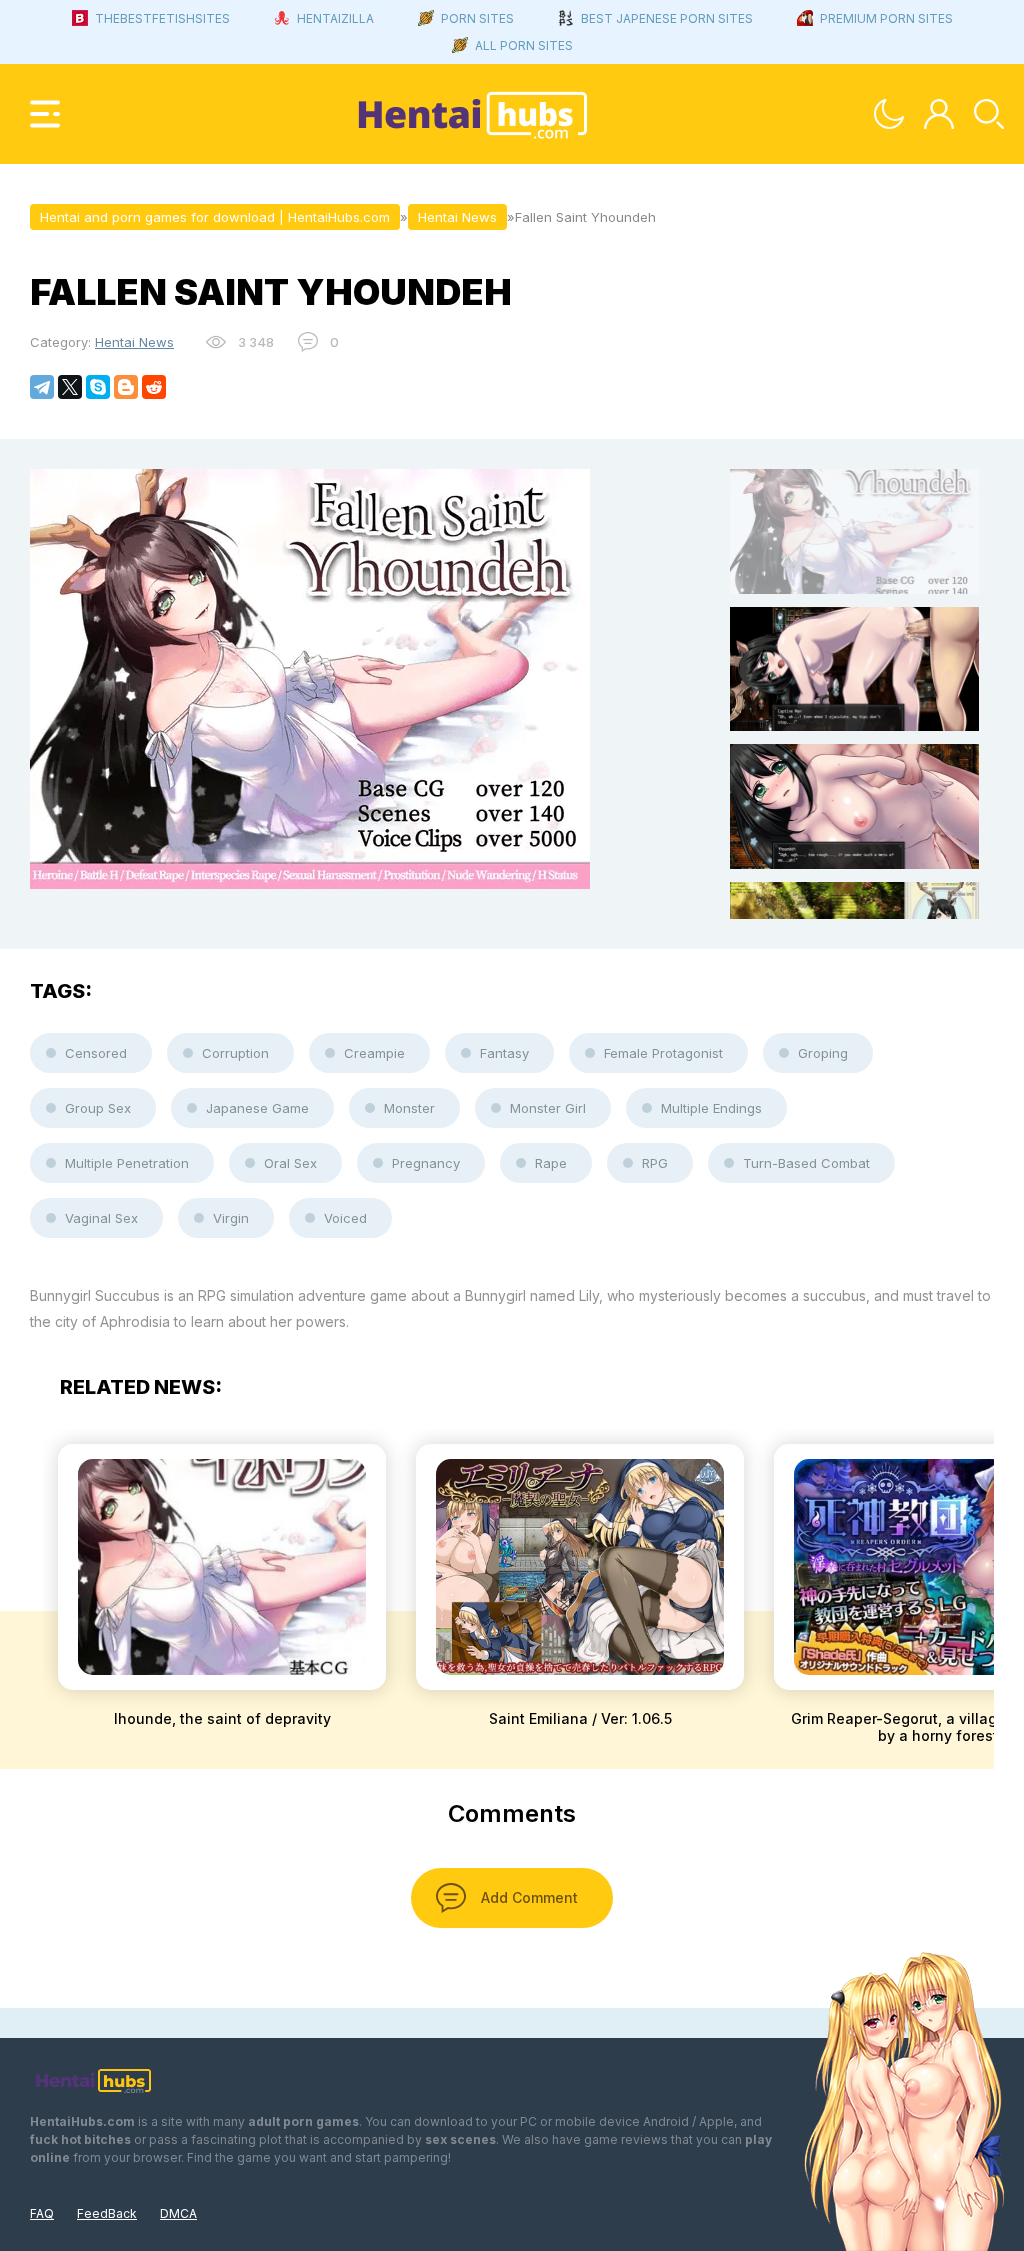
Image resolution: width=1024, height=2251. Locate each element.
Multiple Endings (711, 1108)
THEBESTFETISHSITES (162, 18)
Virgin (231, 1218)
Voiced (345, 1218)
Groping (823, 1053)
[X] (70, 387)
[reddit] (154, 387)
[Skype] (98, 387)
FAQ (42, 2213)
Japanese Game (257, 1108)
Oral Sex (290, 1163)
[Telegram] (42, 387)
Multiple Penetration (127, 1163)
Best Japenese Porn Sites (667, 18)
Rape (551, 1163)
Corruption (235, 1053)
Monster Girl (548, 1108)
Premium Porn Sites (886, 18)
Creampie (374, 1053)
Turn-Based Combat (806, 1163)
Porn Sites (477, 18)
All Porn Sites (524, 45)
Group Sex (98, 1108)
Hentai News (134, 342)
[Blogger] (126, 387)
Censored (96, 1053)
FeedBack (107, 2213)
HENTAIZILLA (335, 18)
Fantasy (504, 1053)
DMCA (178, 2213)
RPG (655, 1163)
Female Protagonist (663, 1053)
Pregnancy (426, 1163)
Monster (409, 1108)
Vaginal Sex (101, 1218)
